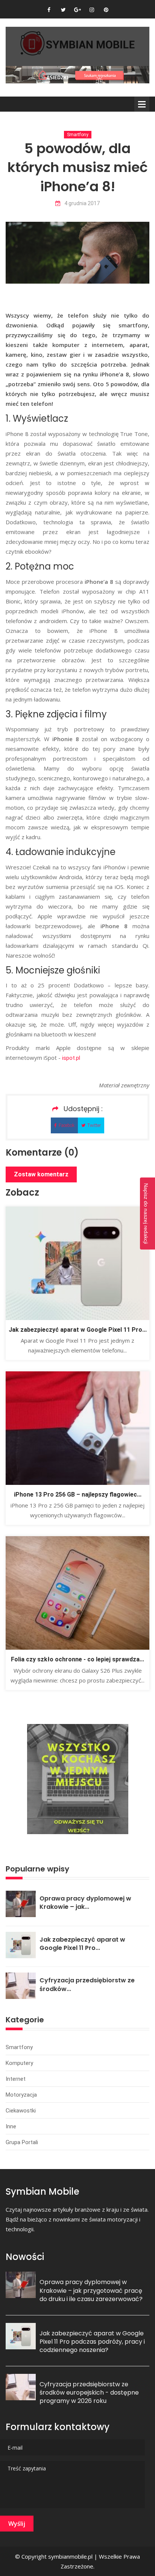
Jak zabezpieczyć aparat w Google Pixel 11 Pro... (78, 1330)
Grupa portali (22, 2142)
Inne (11, 2126)
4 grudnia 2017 (82, 203)
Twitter (94, 1125)
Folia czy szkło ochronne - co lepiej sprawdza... (77, 1659)
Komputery (19, 2063)
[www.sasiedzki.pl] (77, 74)
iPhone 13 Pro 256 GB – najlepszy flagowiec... (78, 1494)
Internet (16, 2079)
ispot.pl (71, 1058)
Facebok (67, 1125)
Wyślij (17, 2524)
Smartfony (78, 135)
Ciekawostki (21, 2111)
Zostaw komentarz (41, 1174)
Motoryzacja (21, 2095)
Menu (142, 104)
